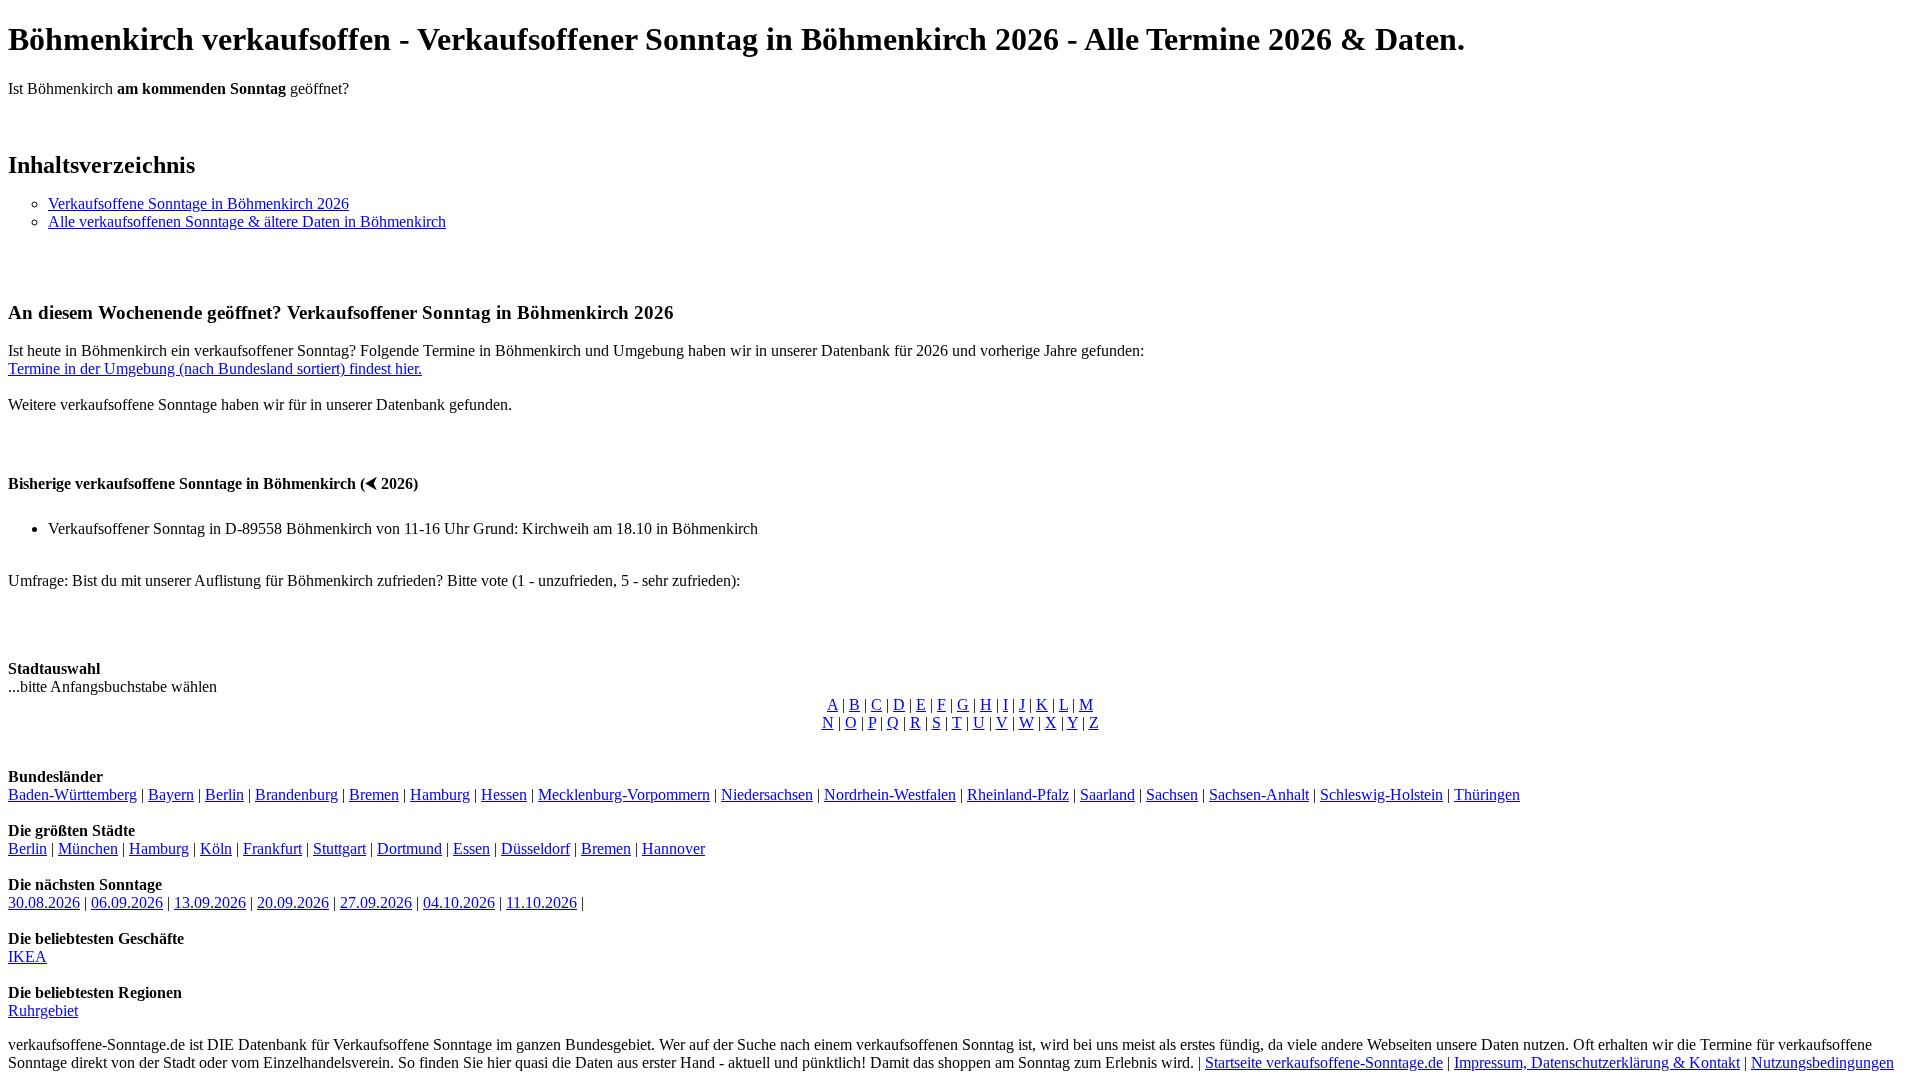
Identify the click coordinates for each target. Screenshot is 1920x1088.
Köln (216, 848)
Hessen (504, 794)
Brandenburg (296, 794)
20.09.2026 (293, 902)
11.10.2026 (541, 902)
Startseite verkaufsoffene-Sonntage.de (1324, 1062)
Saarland (1107, 794)
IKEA (27, 956)
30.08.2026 (44, 902)
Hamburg (440, 794)
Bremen (374, 794)
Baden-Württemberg (72, 794)
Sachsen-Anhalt (1259, 794)
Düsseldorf (535, 848)
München (88, 848)
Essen (471, 848)
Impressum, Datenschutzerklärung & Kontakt (1597, 1062)
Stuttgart (339, 848)
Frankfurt (272, 848)
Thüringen (1487, 794)
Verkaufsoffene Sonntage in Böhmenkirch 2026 (198, 203)
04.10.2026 (459, 902)
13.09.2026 (210, 902)
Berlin (224, 794)
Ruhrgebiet (43, 1010)
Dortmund (409, 848)
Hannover (673, 848)
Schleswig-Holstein (1381, 794)
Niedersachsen (767, 794)
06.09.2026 (127, 902)
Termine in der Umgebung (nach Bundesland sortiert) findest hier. (215, 368)
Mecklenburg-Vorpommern (624, 794)
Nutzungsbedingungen (1822, 1062)
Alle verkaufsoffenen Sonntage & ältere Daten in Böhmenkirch (247, 221)
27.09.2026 (376, 902)
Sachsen (1172, 794)
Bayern (171, 794)
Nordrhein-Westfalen (890, 794)
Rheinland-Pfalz (1018, 794)
